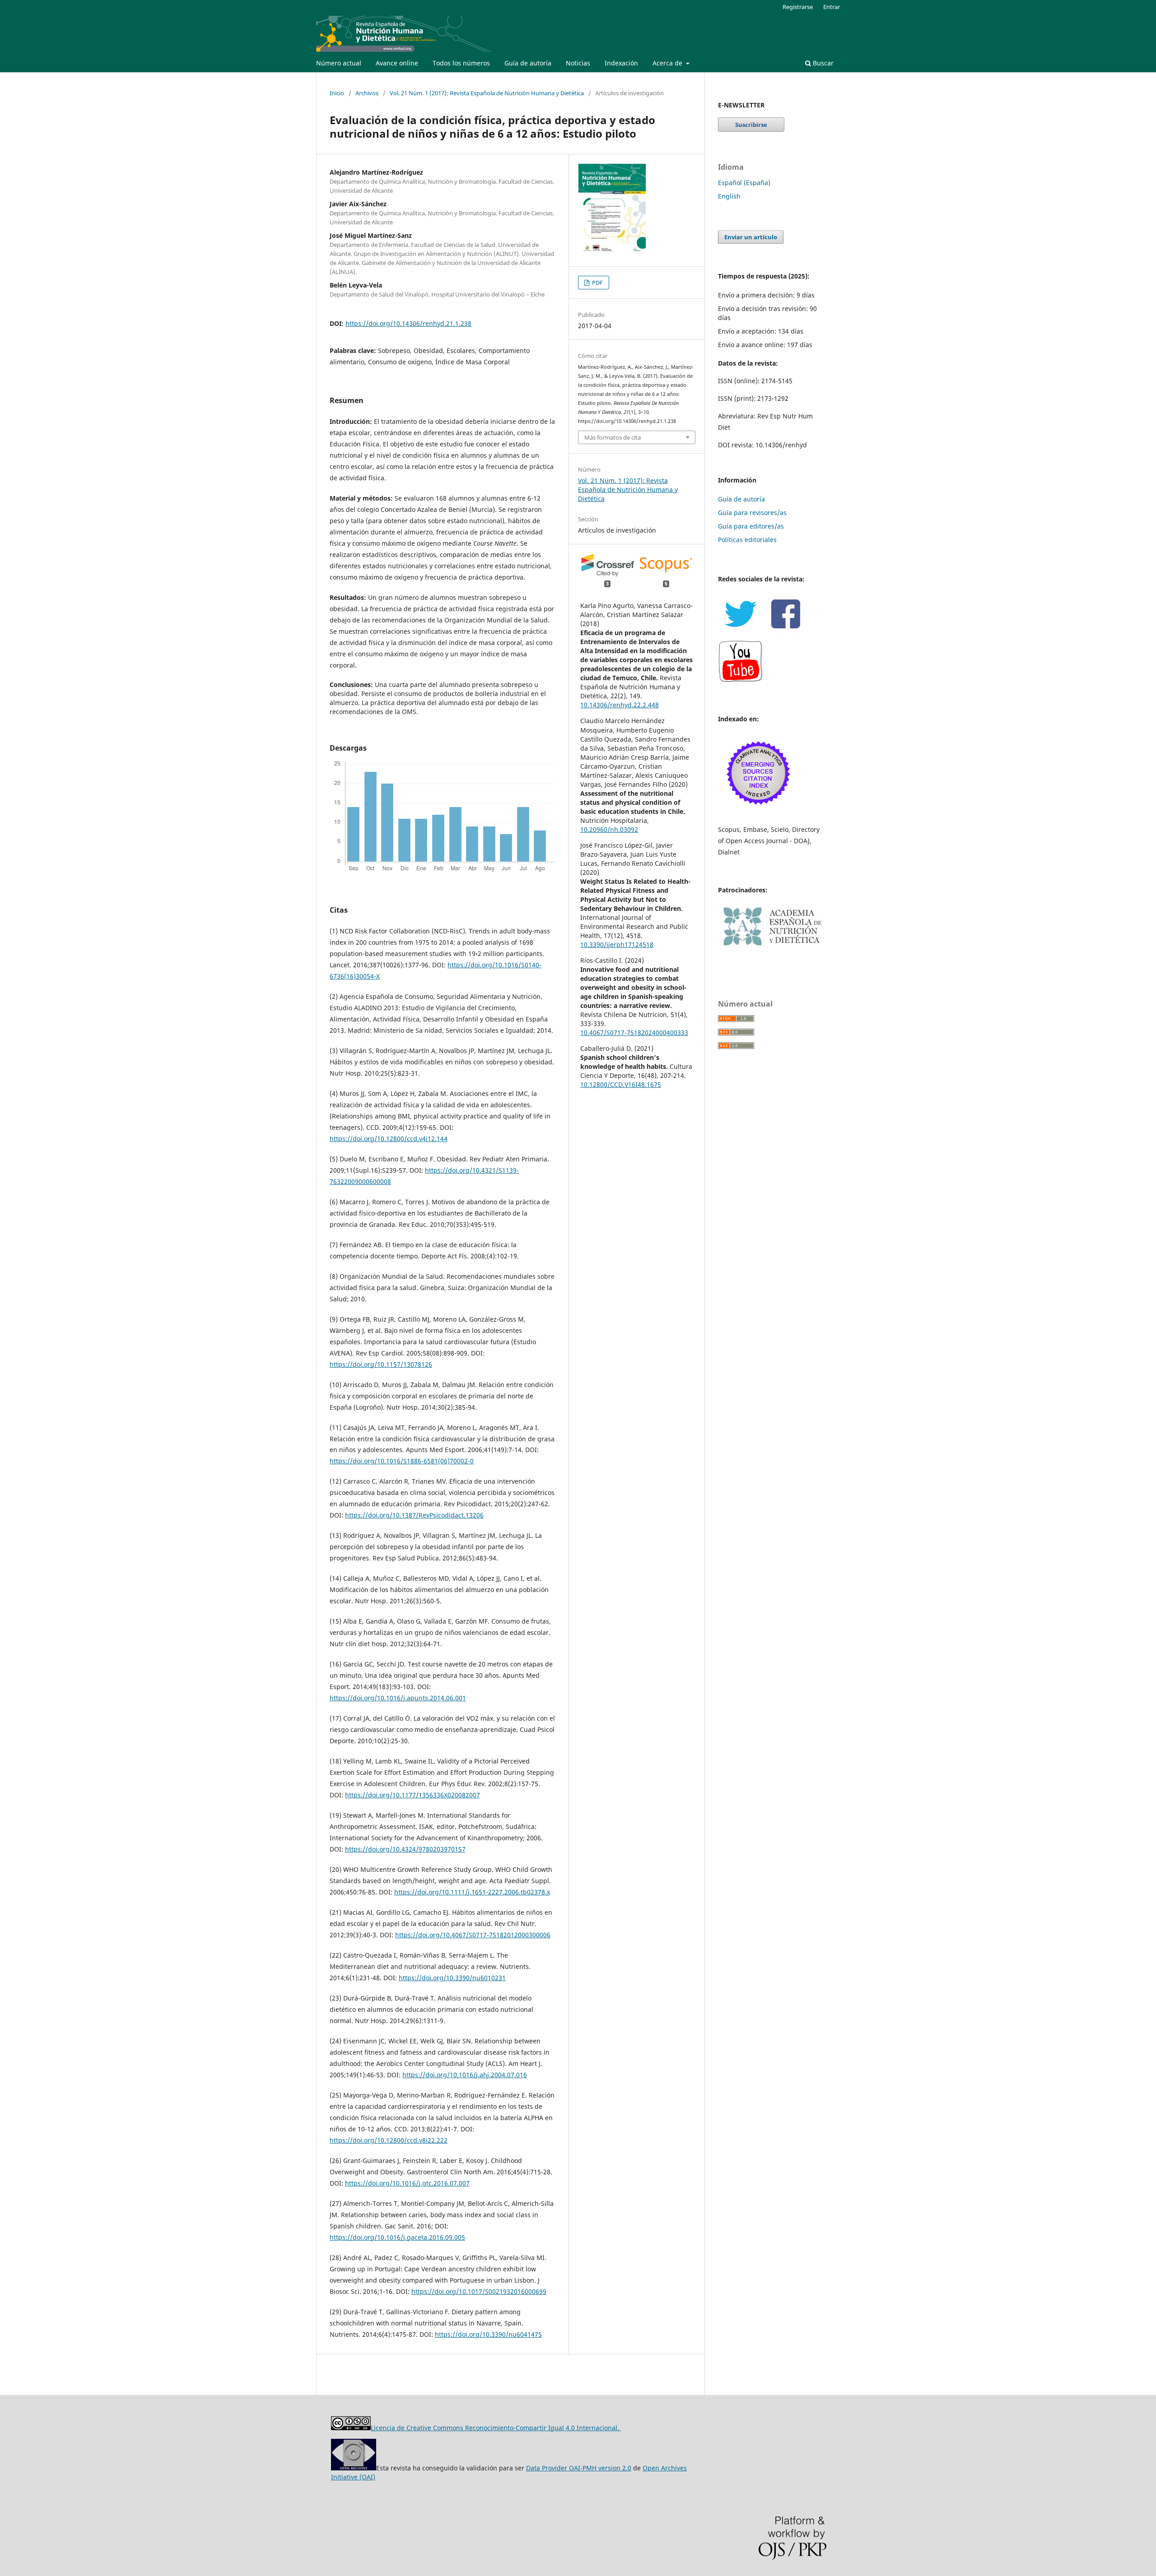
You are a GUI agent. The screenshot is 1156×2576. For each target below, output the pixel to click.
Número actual (339, 63)
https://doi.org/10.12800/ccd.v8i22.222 (389, 2140)
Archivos (367, 93)
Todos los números (461, 63)
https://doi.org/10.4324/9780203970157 (405, 1849)
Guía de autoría (528, 63)
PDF (597, 283)
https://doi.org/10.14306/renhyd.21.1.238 (408, 323)
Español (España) (744, 183)
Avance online (397, 63)
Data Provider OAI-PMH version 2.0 (579, 2468)
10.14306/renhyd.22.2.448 (620, 705)
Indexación (621, 63)
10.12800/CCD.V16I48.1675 (621, 1084)
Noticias (578, 63)
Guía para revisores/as (752, 513)
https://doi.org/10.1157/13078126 (381, 1364)
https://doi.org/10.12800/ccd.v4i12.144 (389, 1139)
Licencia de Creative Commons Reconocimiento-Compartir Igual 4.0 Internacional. (496, 2428)
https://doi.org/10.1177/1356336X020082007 (413, 1795)
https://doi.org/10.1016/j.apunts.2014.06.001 (398, 1698)
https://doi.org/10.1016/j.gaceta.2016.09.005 (397, 2237)
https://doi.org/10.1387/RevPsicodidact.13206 (414, 1515)
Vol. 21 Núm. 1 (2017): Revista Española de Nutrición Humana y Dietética (487, 93)
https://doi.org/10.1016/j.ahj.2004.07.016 (465, 2075)
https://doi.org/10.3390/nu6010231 (452, 1978)
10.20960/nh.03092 (609, 829)
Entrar (832, 7)
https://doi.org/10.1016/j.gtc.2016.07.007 (407, 2183)
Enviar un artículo (751, 237)
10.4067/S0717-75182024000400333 (634, 1033)
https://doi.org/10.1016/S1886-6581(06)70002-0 (402, 1461)
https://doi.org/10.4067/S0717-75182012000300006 (473, 1935)
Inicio (337, 93)
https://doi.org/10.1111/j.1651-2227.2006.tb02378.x (472, 1892)
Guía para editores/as (751, 526)
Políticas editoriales (747, 540)
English (729, 196)
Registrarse (798, 7)
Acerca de (668, 63)
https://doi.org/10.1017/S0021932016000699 (479, 2291)
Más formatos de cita (613, 437)
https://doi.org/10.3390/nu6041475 (488, 2334)
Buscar (822, 63)
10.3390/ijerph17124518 (617, 945)
